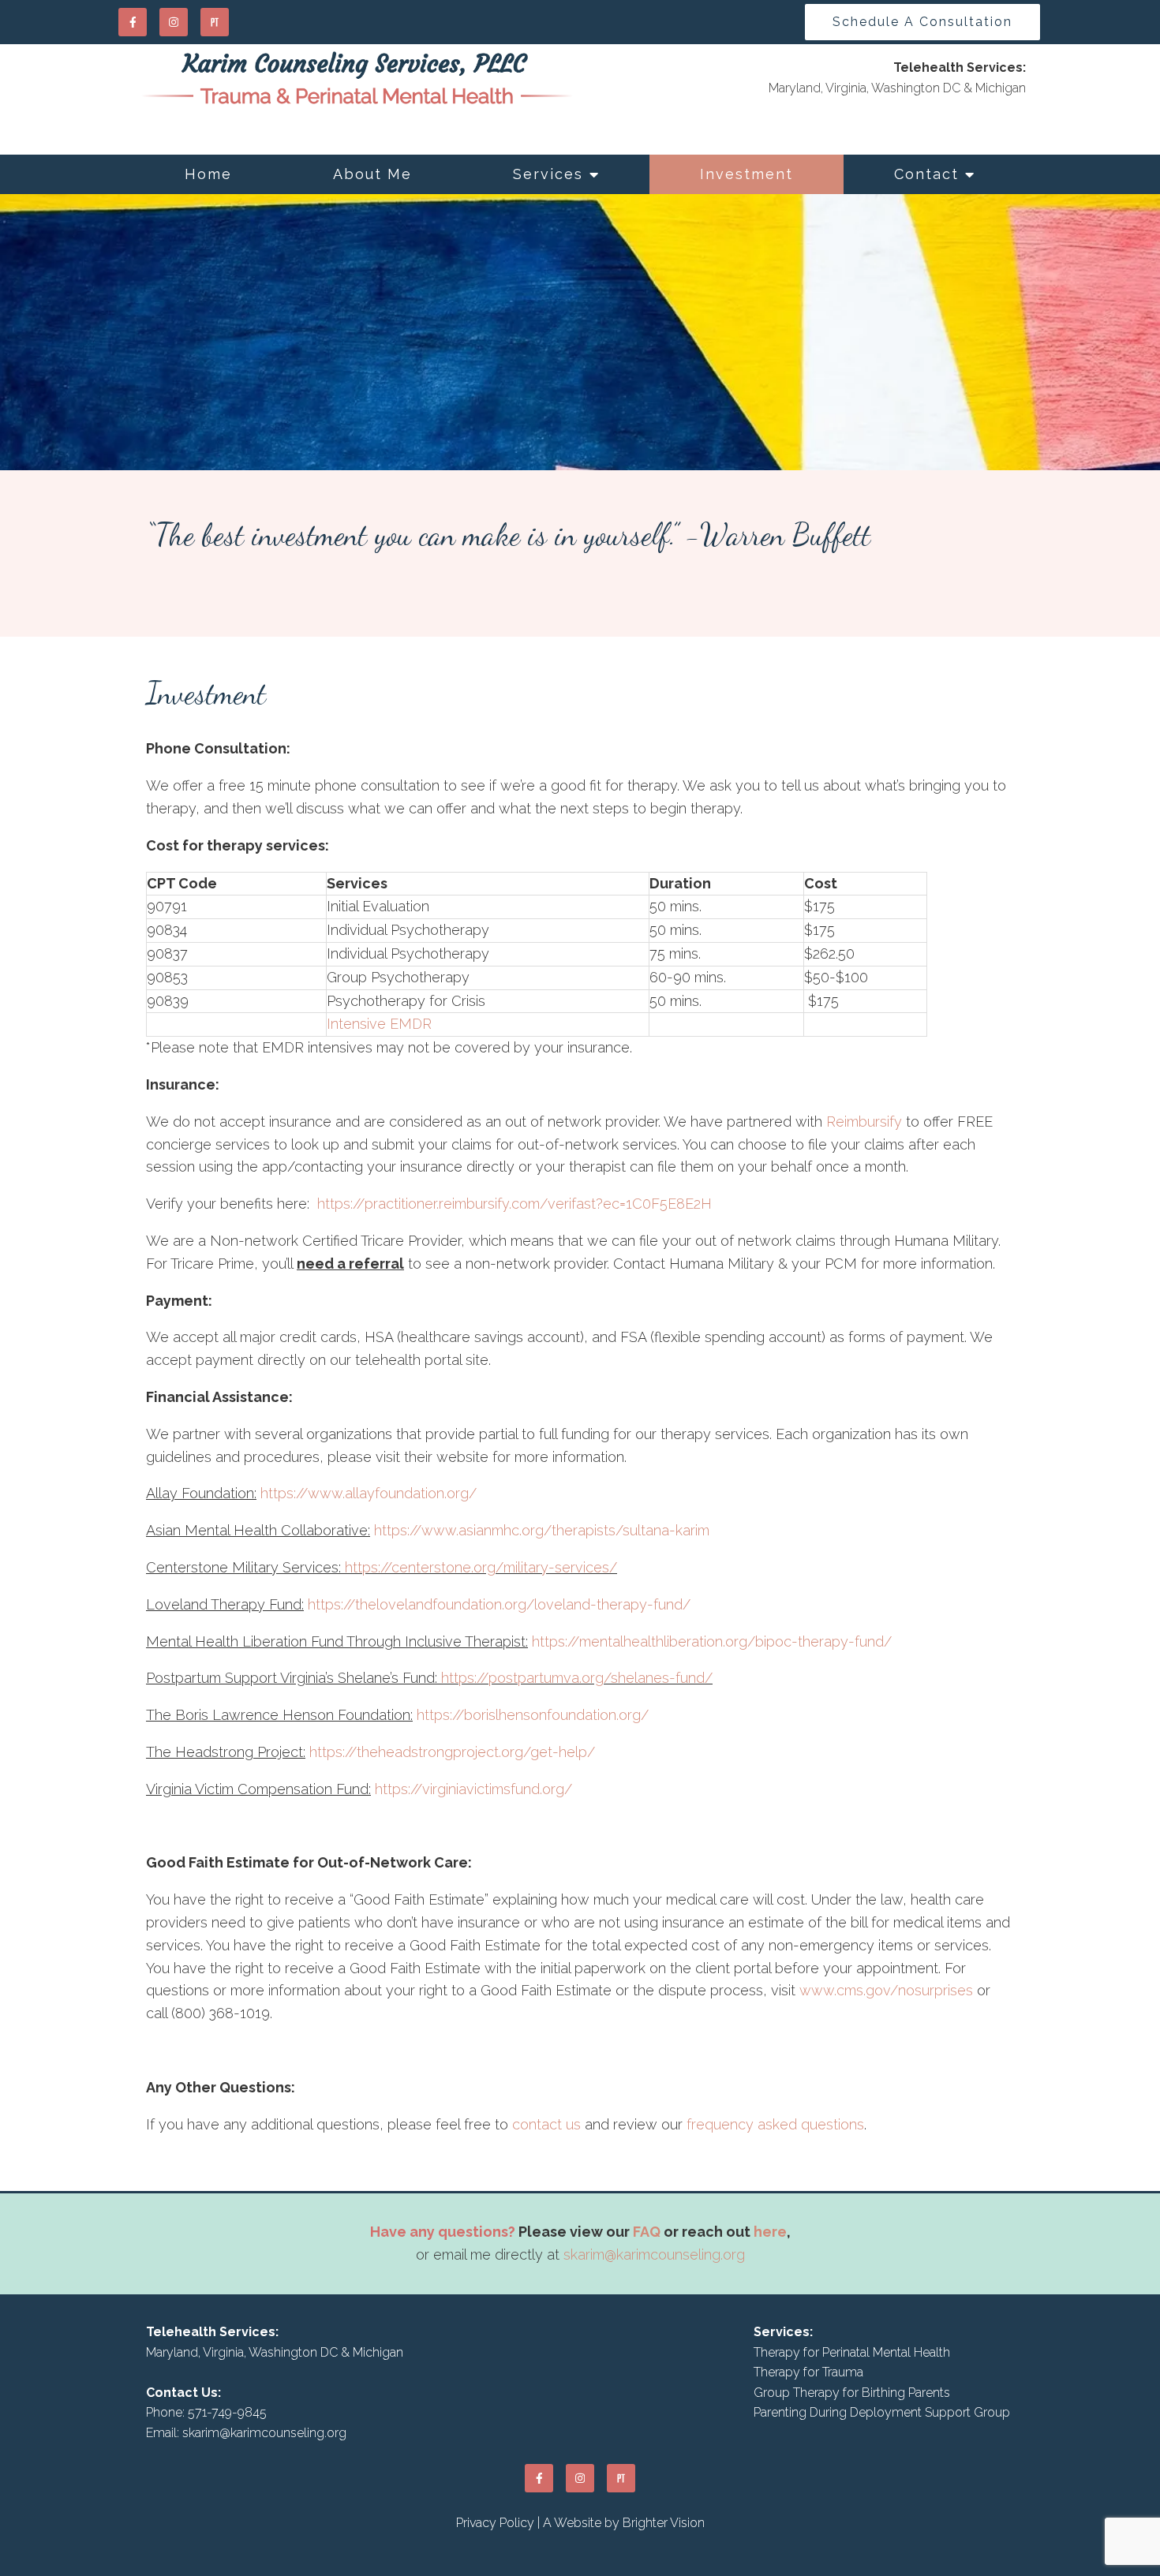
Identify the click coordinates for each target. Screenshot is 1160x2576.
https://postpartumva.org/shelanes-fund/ (577, 1678)
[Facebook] (133, 22)
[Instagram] (174, 22)
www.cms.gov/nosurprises (886, 1990)
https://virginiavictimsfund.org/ (473, 1789)
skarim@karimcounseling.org (654, 2254)
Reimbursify (864, 1122)
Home (208, 174)
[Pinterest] (215, 22)
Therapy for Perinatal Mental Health (852, 2352)
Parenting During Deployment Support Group (882, 2412)
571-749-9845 (227, 2412)
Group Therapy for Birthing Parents (852, 2393)
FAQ (647, 2232)
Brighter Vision (664, 2523)
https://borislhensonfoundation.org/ (533, 1715)
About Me (372, 174)
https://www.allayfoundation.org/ (369, 1493)
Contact (926, 174)
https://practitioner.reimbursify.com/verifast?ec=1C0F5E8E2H (515, 1204)
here (770, 2232)
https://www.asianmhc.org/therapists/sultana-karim (542, 1530)
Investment (747, 174)
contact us (546, 2124)
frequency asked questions (775, 2124)
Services (548, 174)
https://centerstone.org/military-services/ (481, 1567)
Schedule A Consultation (922, 22)
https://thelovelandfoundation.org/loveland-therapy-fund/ (499, 1604)
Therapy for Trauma (808, 2372)
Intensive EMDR (379, 1024)
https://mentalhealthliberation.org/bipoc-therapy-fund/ (712, 1641)
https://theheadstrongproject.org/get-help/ (452, 1752)
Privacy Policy (495, 2523)
